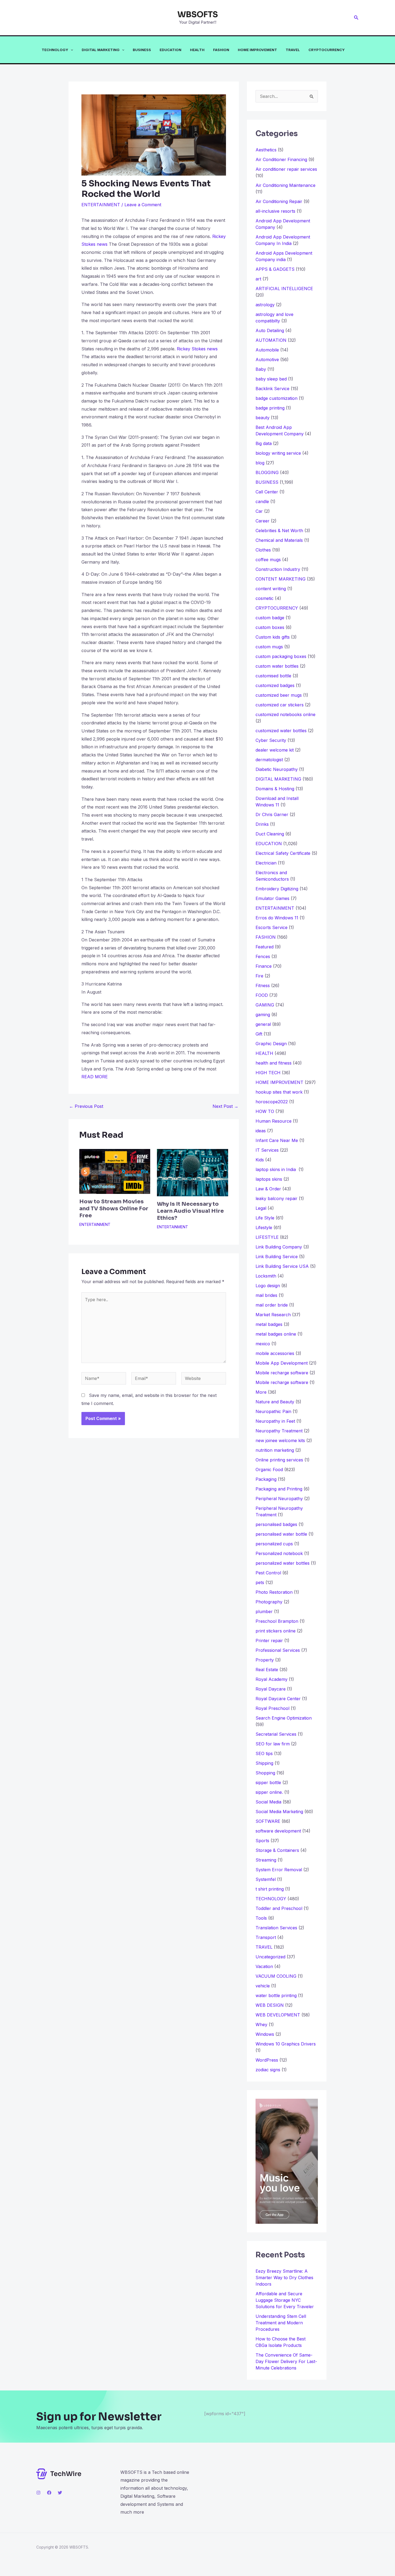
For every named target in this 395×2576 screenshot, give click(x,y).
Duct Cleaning (270, 834)
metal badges (269, 1324)
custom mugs (269, 647)
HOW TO (265, 1111)
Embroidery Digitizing (277, 889)
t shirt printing (270, 1889)
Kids (260, 1160)
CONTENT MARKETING (281, 579)
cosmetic (265, 598)
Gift (259, 1034)
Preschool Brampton (277, 1621)
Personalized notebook (279, 1553)
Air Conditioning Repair (279, 201)
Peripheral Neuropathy (279, 1499)
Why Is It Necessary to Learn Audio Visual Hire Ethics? (190, 1211)
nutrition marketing (275, 1450)
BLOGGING (267, 472)
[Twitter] (60, 2493)
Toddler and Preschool (279, 1908)
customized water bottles (281, 731)
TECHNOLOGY (55, 50)
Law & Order (268, 1189)
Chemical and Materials (279, 540)
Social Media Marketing (279, 1812)
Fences (263, 956)
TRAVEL (293, 50)
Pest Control (268, 1573)
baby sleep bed (271, 379)
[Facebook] (49, 2493)
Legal (261, 1208)
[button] (356, 18)
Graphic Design (271, 1044)
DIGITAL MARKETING (101, 50)
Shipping (264, 1763)
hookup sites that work (279, 1092)
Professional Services (278, 1650)
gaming (263, 1015)
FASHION (221, 50)
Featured (265, 947)
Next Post (225, 1106)
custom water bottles (277, 666)
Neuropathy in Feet (275, 1421)
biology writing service (278, 453)
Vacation (264, 1966)
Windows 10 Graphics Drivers (286, 2044)
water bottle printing (276, 1995)
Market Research (273, 1315)
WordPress (267, 2060)
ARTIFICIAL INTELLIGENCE (284, 289)
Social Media (268, 1802)
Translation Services (276, 1928)
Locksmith (266, 1276)
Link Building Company (279, 1247)
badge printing (270, 408)
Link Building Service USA (282, 1266)
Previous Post (86, 1106)
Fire (259, 976)
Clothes (263, 550)
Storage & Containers (277, 1850)
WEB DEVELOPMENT (278, 2015)
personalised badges (276, 1524)
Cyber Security (271, 740)
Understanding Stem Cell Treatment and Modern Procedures (281, 2323)
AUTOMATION (271, 340)
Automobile (267, 350)
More (261, 1392)
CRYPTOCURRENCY (327, 50)
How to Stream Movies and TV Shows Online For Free (114, 1209)
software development (278, 1831)
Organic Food (269, 1470)
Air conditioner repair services (286, 169)
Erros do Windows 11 (277, 918)
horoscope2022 (272, 1102)
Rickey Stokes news (197, 349)
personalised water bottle (281, 1534)
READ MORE (95, 1077)
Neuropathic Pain (273, 1411)
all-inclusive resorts (275, 211)
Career (263, 521)
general (263, 1024)
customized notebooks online (286, 714)
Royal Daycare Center (278, 1699)
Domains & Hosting (275, 789)
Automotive (267, 360)
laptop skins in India (276, 1169)
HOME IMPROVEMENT (257, 50)
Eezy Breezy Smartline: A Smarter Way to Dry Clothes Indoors (284, 2278)
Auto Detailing (270, 330)
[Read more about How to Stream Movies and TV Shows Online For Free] (115, 1171)
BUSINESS (142, 50)
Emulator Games (272, 898)
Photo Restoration (274, 1592)
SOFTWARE (268, 1821)
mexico (263, 1344)
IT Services (267, 1150)
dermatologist (269, 760)
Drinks (262, 824)
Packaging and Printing (279, 1489)
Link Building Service (277, 1257)
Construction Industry (278, 569)
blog (260, 463)
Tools (261, 1918)
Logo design (268, 1286)
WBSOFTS (198, 15)
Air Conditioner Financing (281, 159)
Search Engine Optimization (284, 1718)
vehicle (263, 1986)
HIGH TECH (268, 1073)
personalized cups (274, 1544)
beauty (263, 418)
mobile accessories (275, 1353)
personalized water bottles (283, 1563)
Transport (266, 1937)
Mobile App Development (282, 1363)
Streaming (266, 1860)
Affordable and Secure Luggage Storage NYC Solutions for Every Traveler (287, 2300)
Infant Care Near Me (277, 1140)
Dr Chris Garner (272, 814)
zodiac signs (268, 2070)
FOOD (262, 995)
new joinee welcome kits (280, 1440)
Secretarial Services (276, 1734)
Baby (261, 369)
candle (262, 501)
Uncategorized (270, 1957)
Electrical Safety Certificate (283, 853)
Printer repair (269, 1641)
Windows (265, 2034)
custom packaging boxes (281, 656)
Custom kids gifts (273, 637)
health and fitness (274, 1063)
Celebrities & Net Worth (279, 531)
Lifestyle (264, 1227)
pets (260, 1582)
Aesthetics (266, 150)
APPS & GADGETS (275, 269)
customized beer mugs (279, 695)
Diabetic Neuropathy (277, 769)
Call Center (267, 492)
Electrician (266, 863)
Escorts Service (272, 927)
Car (259, 511)
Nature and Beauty (275, 1402)
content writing (271, 589)
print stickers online (276, 1631)
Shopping (265, 1773)
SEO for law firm (273, 1744)
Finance (264, 966)
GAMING (265, 1005)
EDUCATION (170, 50)
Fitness (263, 985)
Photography (269, 1602)
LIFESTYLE (267, 1237)
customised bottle (273, 676)
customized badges (275, 685)
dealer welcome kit (275, 750)
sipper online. (269, 1792)
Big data (264, 443)
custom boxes (270, 627)
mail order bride (272, 1305)
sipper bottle (268, 1782)
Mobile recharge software (282, 1373)
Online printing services (279, 1460)
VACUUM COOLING (276, 1976)
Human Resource (274, 1121)
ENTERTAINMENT (101, 205)
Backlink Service (272, 389)
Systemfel (266, 1879)
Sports (262, 1841)
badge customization (276, 398)
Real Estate (267, 1670)
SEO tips (264, 1753)
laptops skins (269, 1179)
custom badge (270, 618)
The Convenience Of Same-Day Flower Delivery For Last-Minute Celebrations (286, 2361)
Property (265, 1660)
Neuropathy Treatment (279, 1431)
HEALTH (197, 50)
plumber (264, 1611)
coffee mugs (268, 560)
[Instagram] (38, 2493)
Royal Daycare (271, 1689)
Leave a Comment (143, 205)
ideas (261, 1131)
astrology (265, 305)
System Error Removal (279, 1870)
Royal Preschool (272, 1708)
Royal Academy (272, 1679)
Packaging (266, 1479)
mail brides (266, 1295)
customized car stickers (280, 705)
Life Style (265, 1218)
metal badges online (276, 1334)
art (258, 279)
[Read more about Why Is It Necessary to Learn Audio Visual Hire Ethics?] (192, 1172)
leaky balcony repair (276, 1198)
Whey (261, 2024)
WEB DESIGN (270, 2005)
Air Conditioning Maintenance (286, 185)
